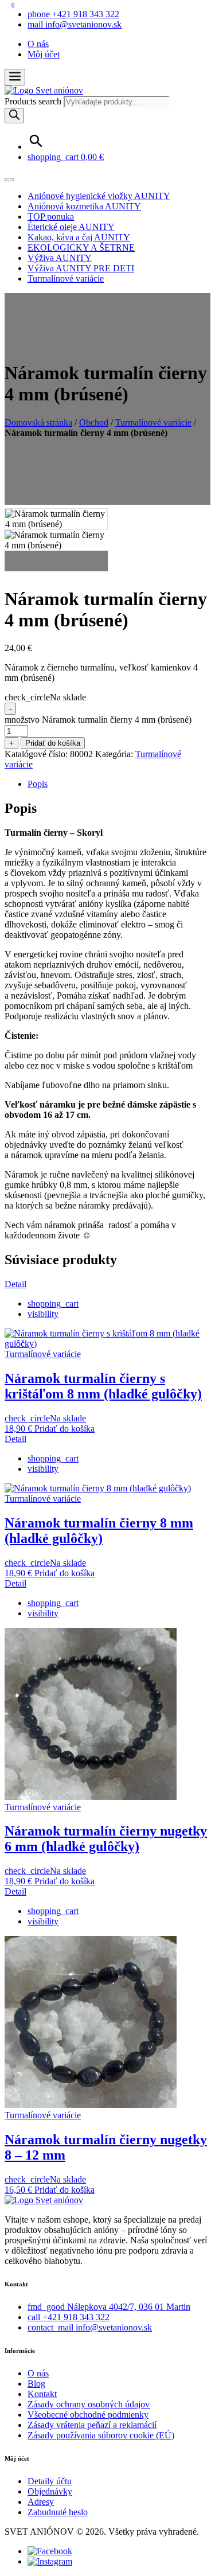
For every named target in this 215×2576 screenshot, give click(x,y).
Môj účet (44, 54)
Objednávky (50, 2491)
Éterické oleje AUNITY (71, 227)
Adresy (41, 2502)
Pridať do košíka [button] (64, 1429)
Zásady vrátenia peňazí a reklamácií (92, 2425)
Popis (38, 784)
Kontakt (42, 2394)
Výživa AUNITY (60, 258)
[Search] (14, 116)
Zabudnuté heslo (58, 2512)
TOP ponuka (51, 217)
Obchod (94, 422)
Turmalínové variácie (66, 278)
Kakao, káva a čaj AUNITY (79, 237)
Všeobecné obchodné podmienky (88, 2415)
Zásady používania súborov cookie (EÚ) (101, 2435)
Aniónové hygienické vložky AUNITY (99, 196)
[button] (15, 77)
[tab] (119, 784)
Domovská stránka (38, 422)
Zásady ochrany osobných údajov (89, 2404)
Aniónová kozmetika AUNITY (84, 206)
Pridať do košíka (53, 743)
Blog (36, 2384)
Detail (15, 1284)
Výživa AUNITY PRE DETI (81, 268)
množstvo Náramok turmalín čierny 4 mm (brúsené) (98, 720)
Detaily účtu (50, 2481)
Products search (34, 101)
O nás (38, 44)
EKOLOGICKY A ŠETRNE (81, 248)
